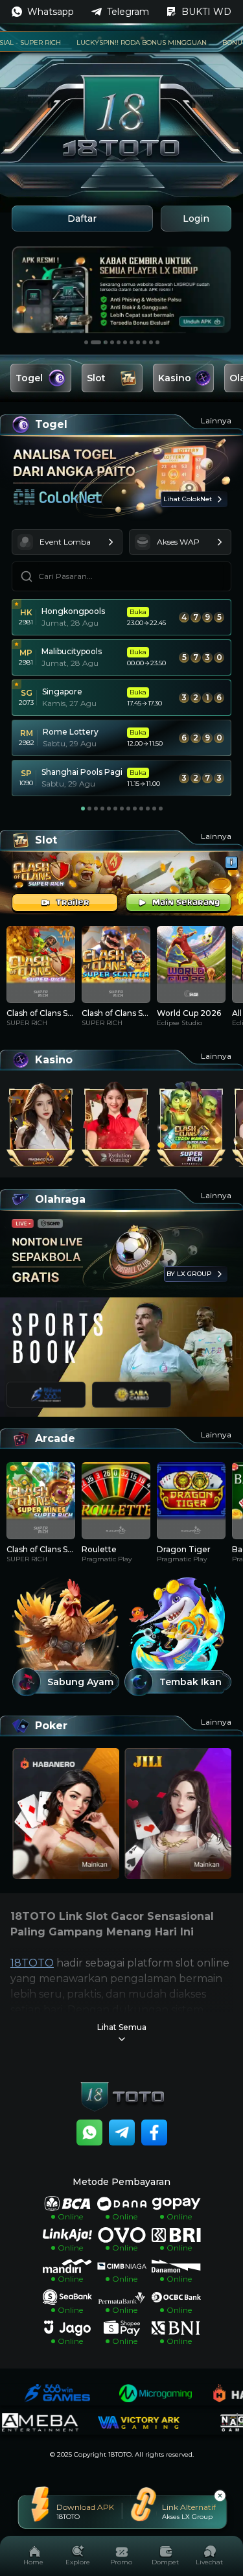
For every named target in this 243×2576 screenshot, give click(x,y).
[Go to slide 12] (154, 809)
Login (196, 219)
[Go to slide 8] (138, 342)
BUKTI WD (206, 12)
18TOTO (32, 1963)
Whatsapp (51, 12)
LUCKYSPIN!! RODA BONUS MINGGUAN (116, 42)
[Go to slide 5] (119, 342)
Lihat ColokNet (188, 499)
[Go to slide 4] (112, 342)
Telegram (128, 12)
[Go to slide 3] (102, 342)
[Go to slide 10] (151, 342)
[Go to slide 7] (132, 342)
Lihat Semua (122, 2027)
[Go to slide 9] (145, 342)
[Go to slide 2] (93, 342)
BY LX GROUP (189, 1274)
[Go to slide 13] (161, 809)
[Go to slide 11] (157, 342)
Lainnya (216, 420)
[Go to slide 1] (86, 342)
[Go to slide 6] (125, 342)
